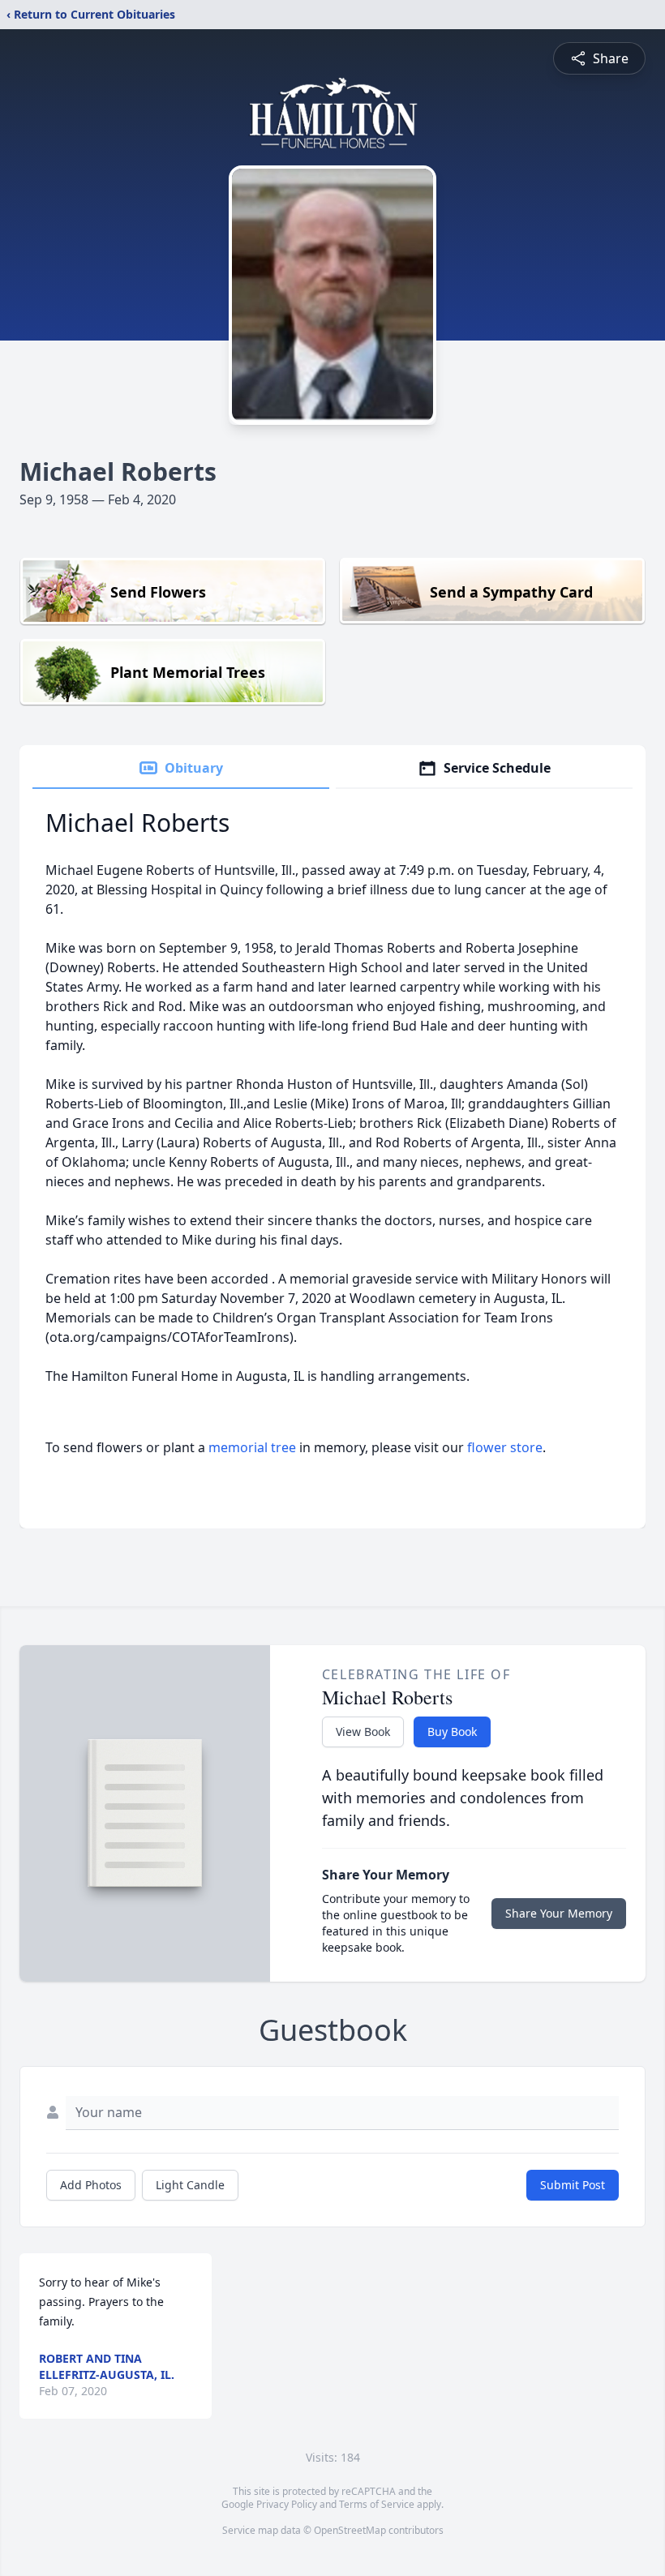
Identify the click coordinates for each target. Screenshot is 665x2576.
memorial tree (252, 1447)
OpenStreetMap (350, 2530)
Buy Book (452, 1732)
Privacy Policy (287, 2504)
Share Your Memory (559, 1913)
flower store (505, 1447)
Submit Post (573, 2185)
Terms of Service (377, 2504)
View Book (363, 1732)
